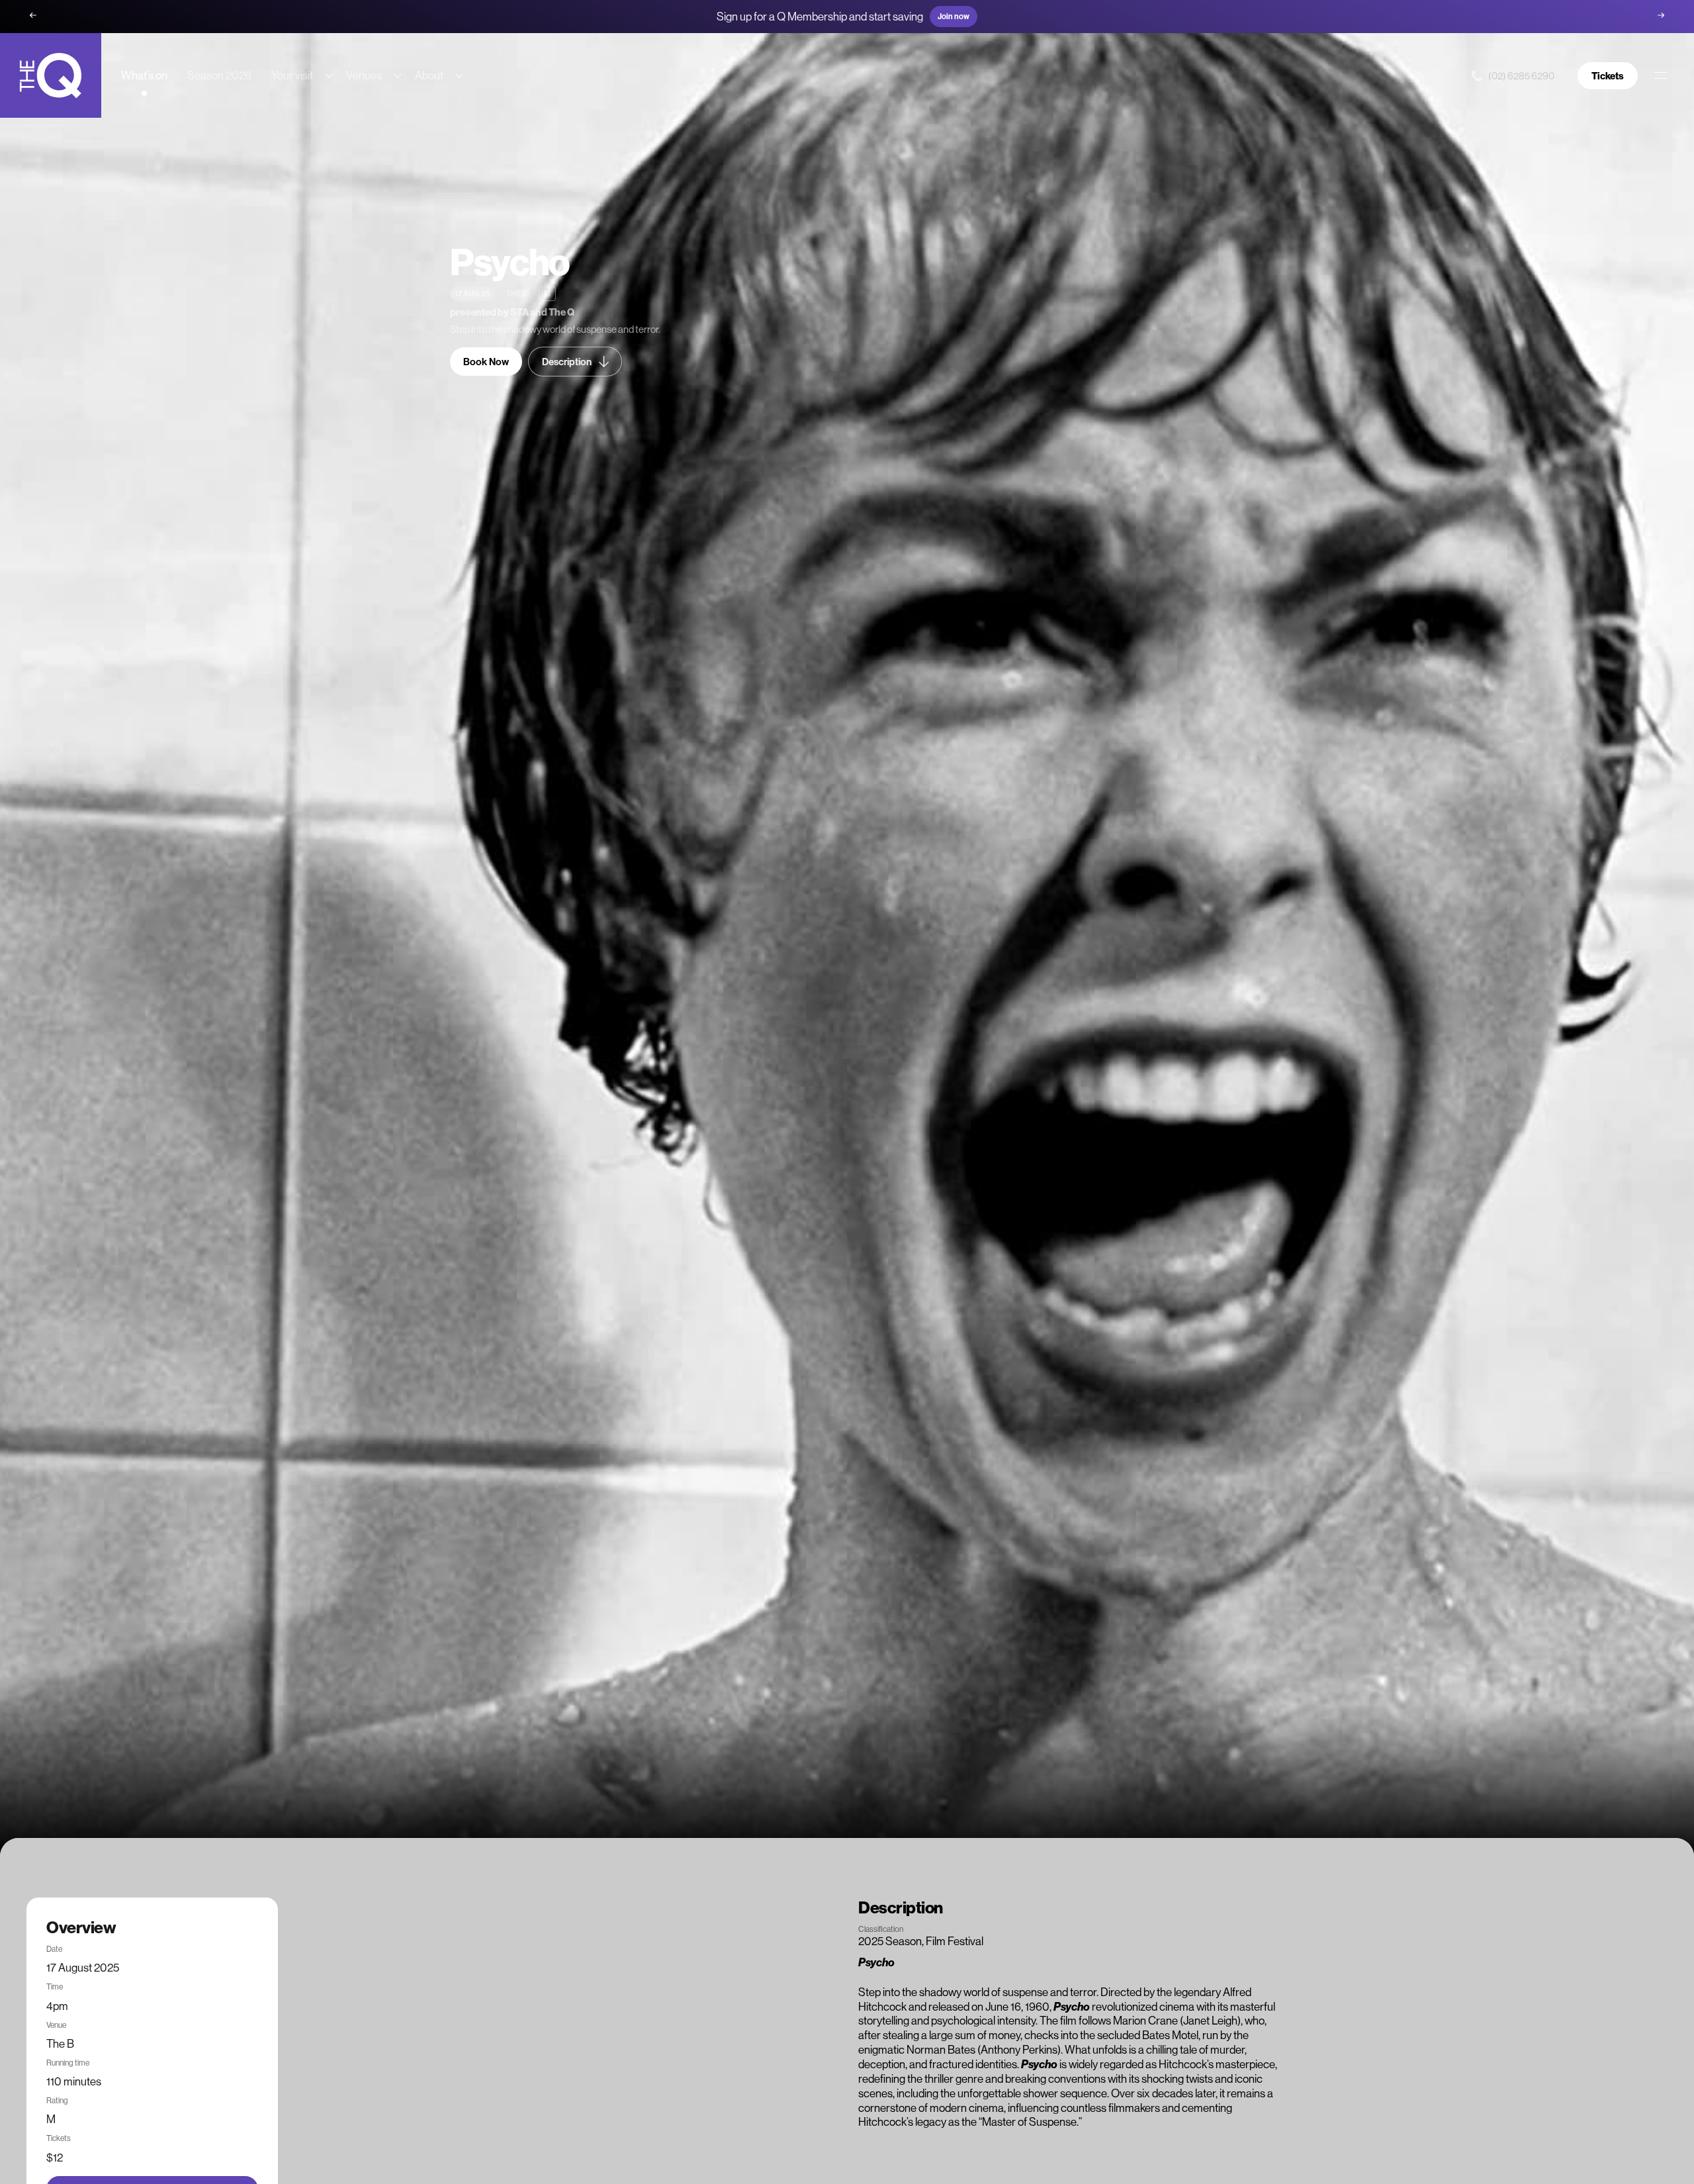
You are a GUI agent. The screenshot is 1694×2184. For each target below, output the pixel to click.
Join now (954, 16)
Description (567, 362)
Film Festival (955, 1941)
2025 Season (890, 1941)
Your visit (292, 75)
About (429, 75)
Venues (364, 75)
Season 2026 (219, 75)
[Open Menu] (1661, 75)
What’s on (144, 75)
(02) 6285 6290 (1521, 76)
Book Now (486, 362)
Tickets (1608, 76)
